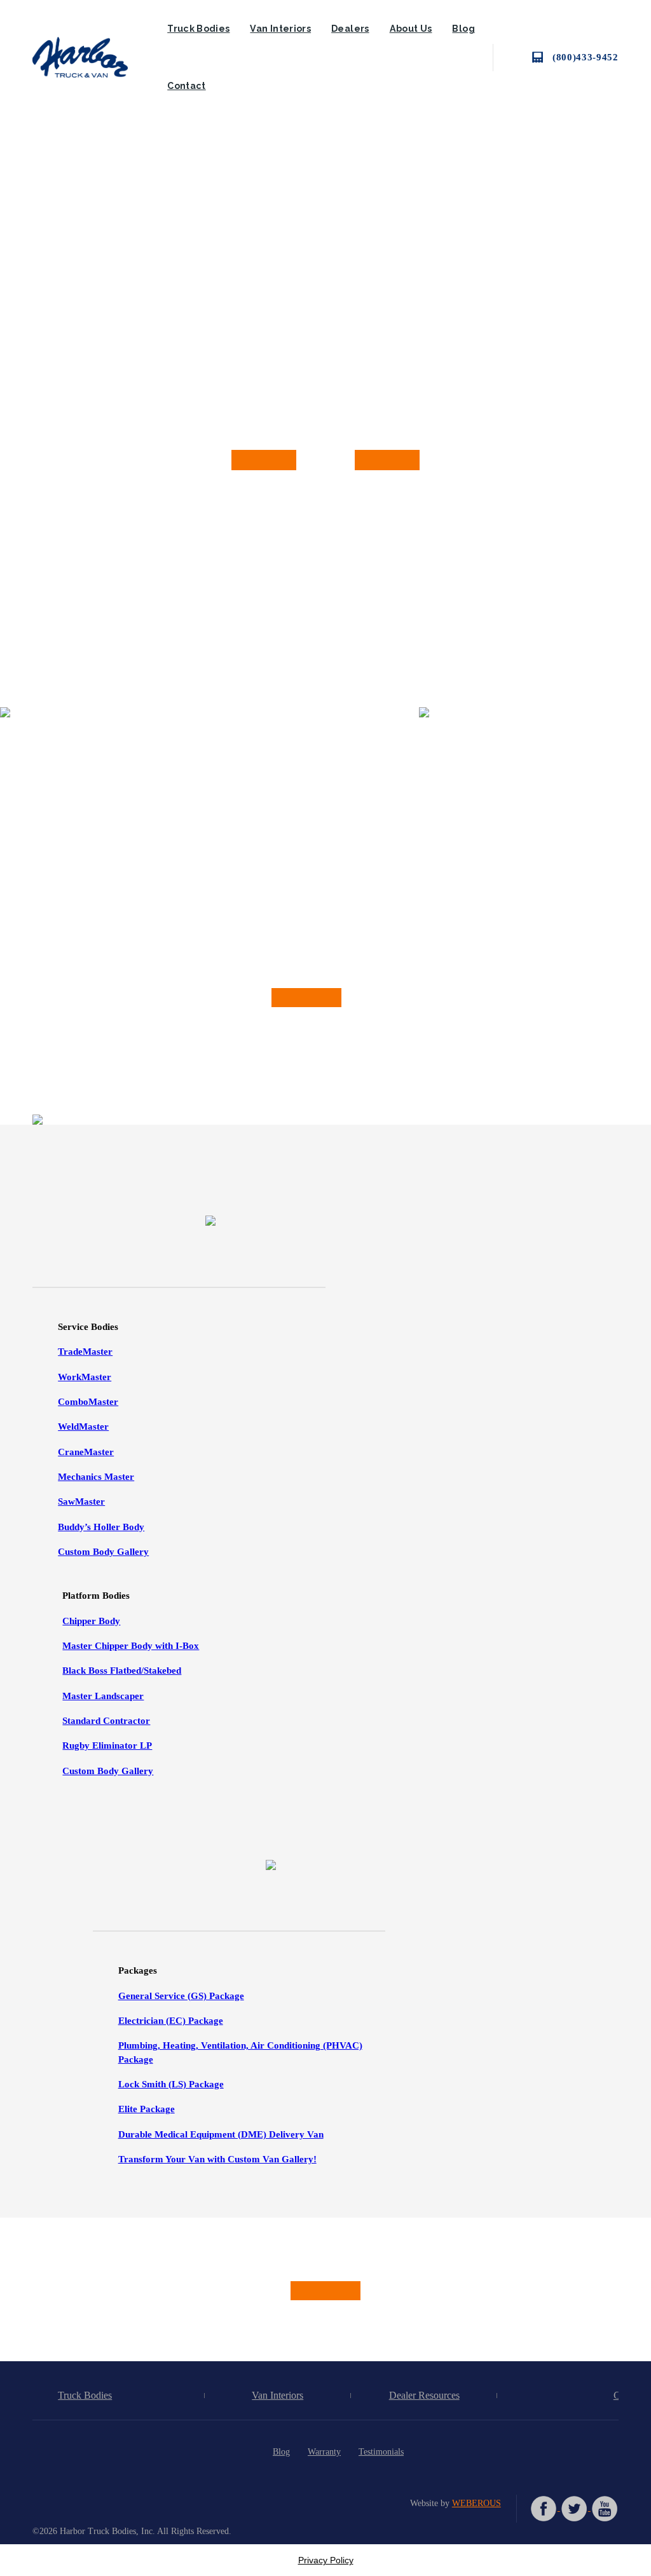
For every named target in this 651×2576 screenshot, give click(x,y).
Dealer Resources (424, 2395)
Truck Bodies (198, 29)
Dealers (350, 29)
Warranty (324, 2451)
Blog (463, 29)
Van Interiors (280, 29)
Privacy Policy (326, 2560)
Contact (187, 86)
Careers (628, 2395)
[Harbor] (90, 57)
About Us (411, 29)
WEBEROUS (476, 2503)
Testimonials (381, 2451)
